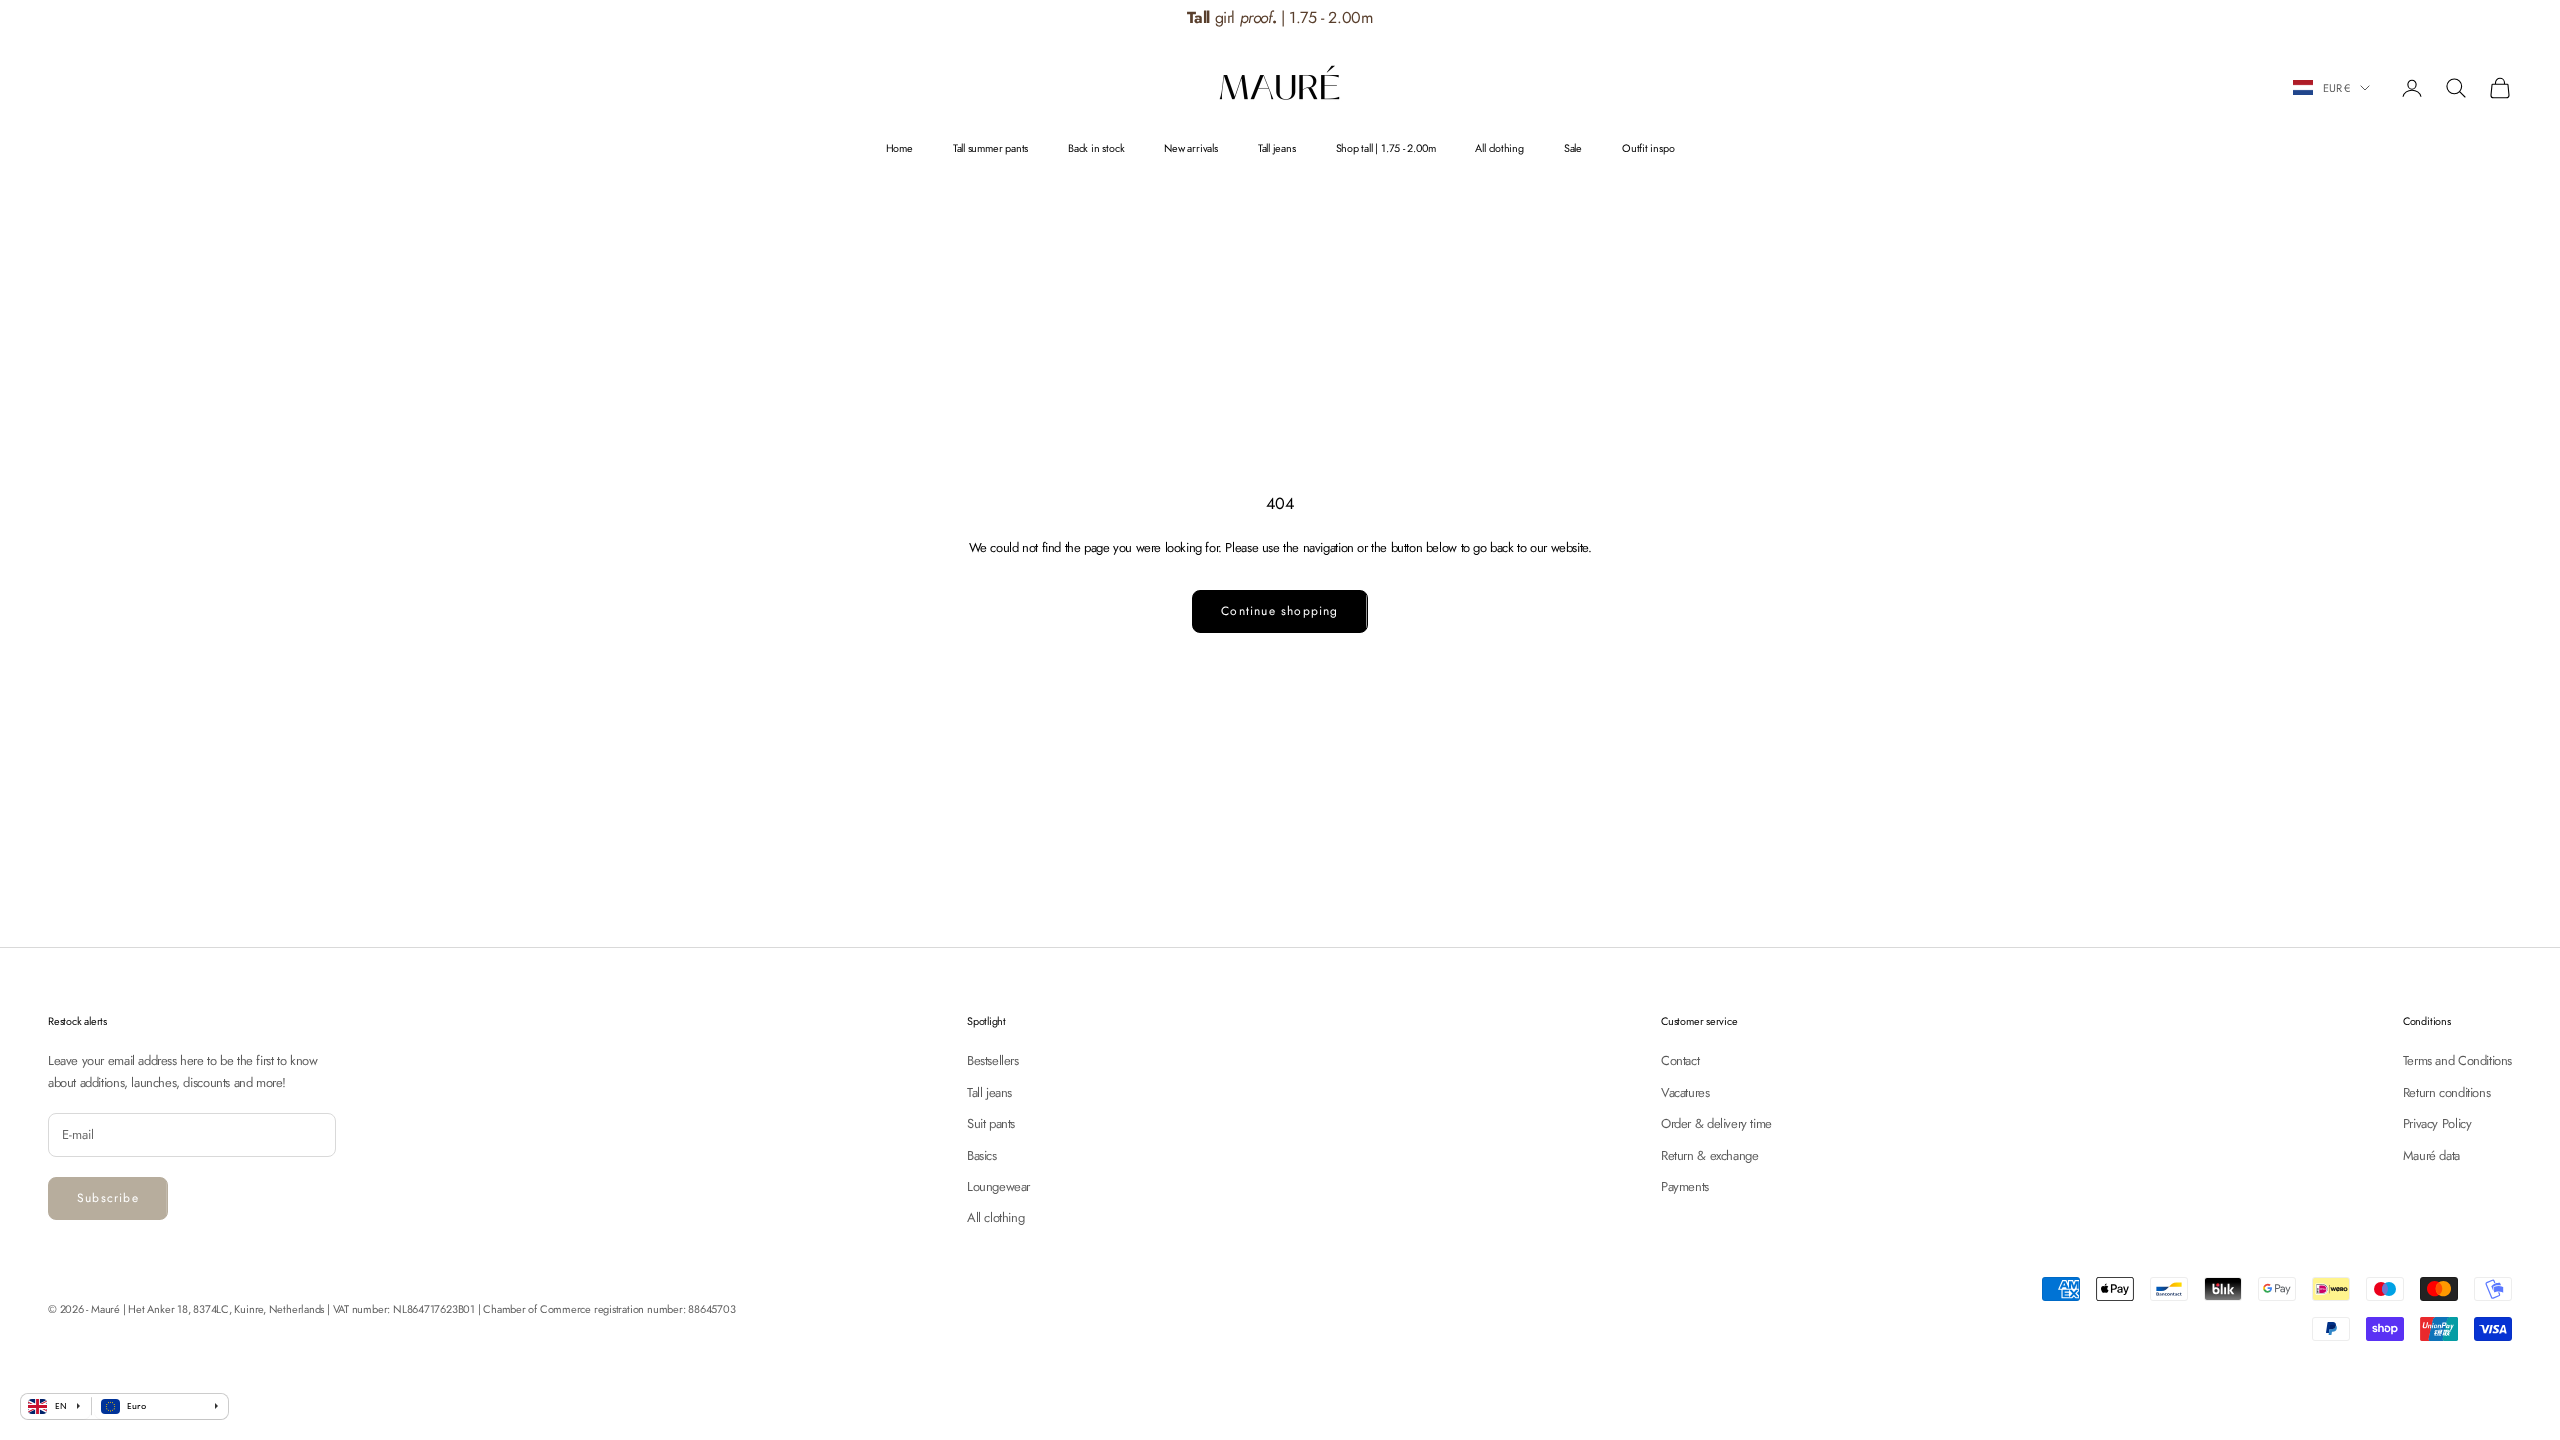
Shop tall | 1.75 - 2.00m (1386, 148)
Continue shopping (1279, 611)
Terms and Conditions (2457, 1060)
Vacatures (1685, 1092)
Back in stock (1096, 148)
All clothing (1499, 148)
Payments (1685, 1186)
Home (899, 148)
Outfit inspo (1648, 148)
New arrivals (1190, 148)
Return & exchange (1709, 1155)
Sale (1573, 148)
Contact (1680, 1060)
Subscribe (108, 1198)
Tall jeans (1277, 148)
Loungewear (998, 1186)
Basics (982, 1155)
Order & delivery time (1716, 1123)
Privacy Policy (2437, 1123)
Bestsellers (993, 1060)
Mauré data (2431, 1155)
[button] (2451, 18)
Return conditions (2446, 1092)
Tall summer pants (990, 148)
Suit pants (991, 1123)
